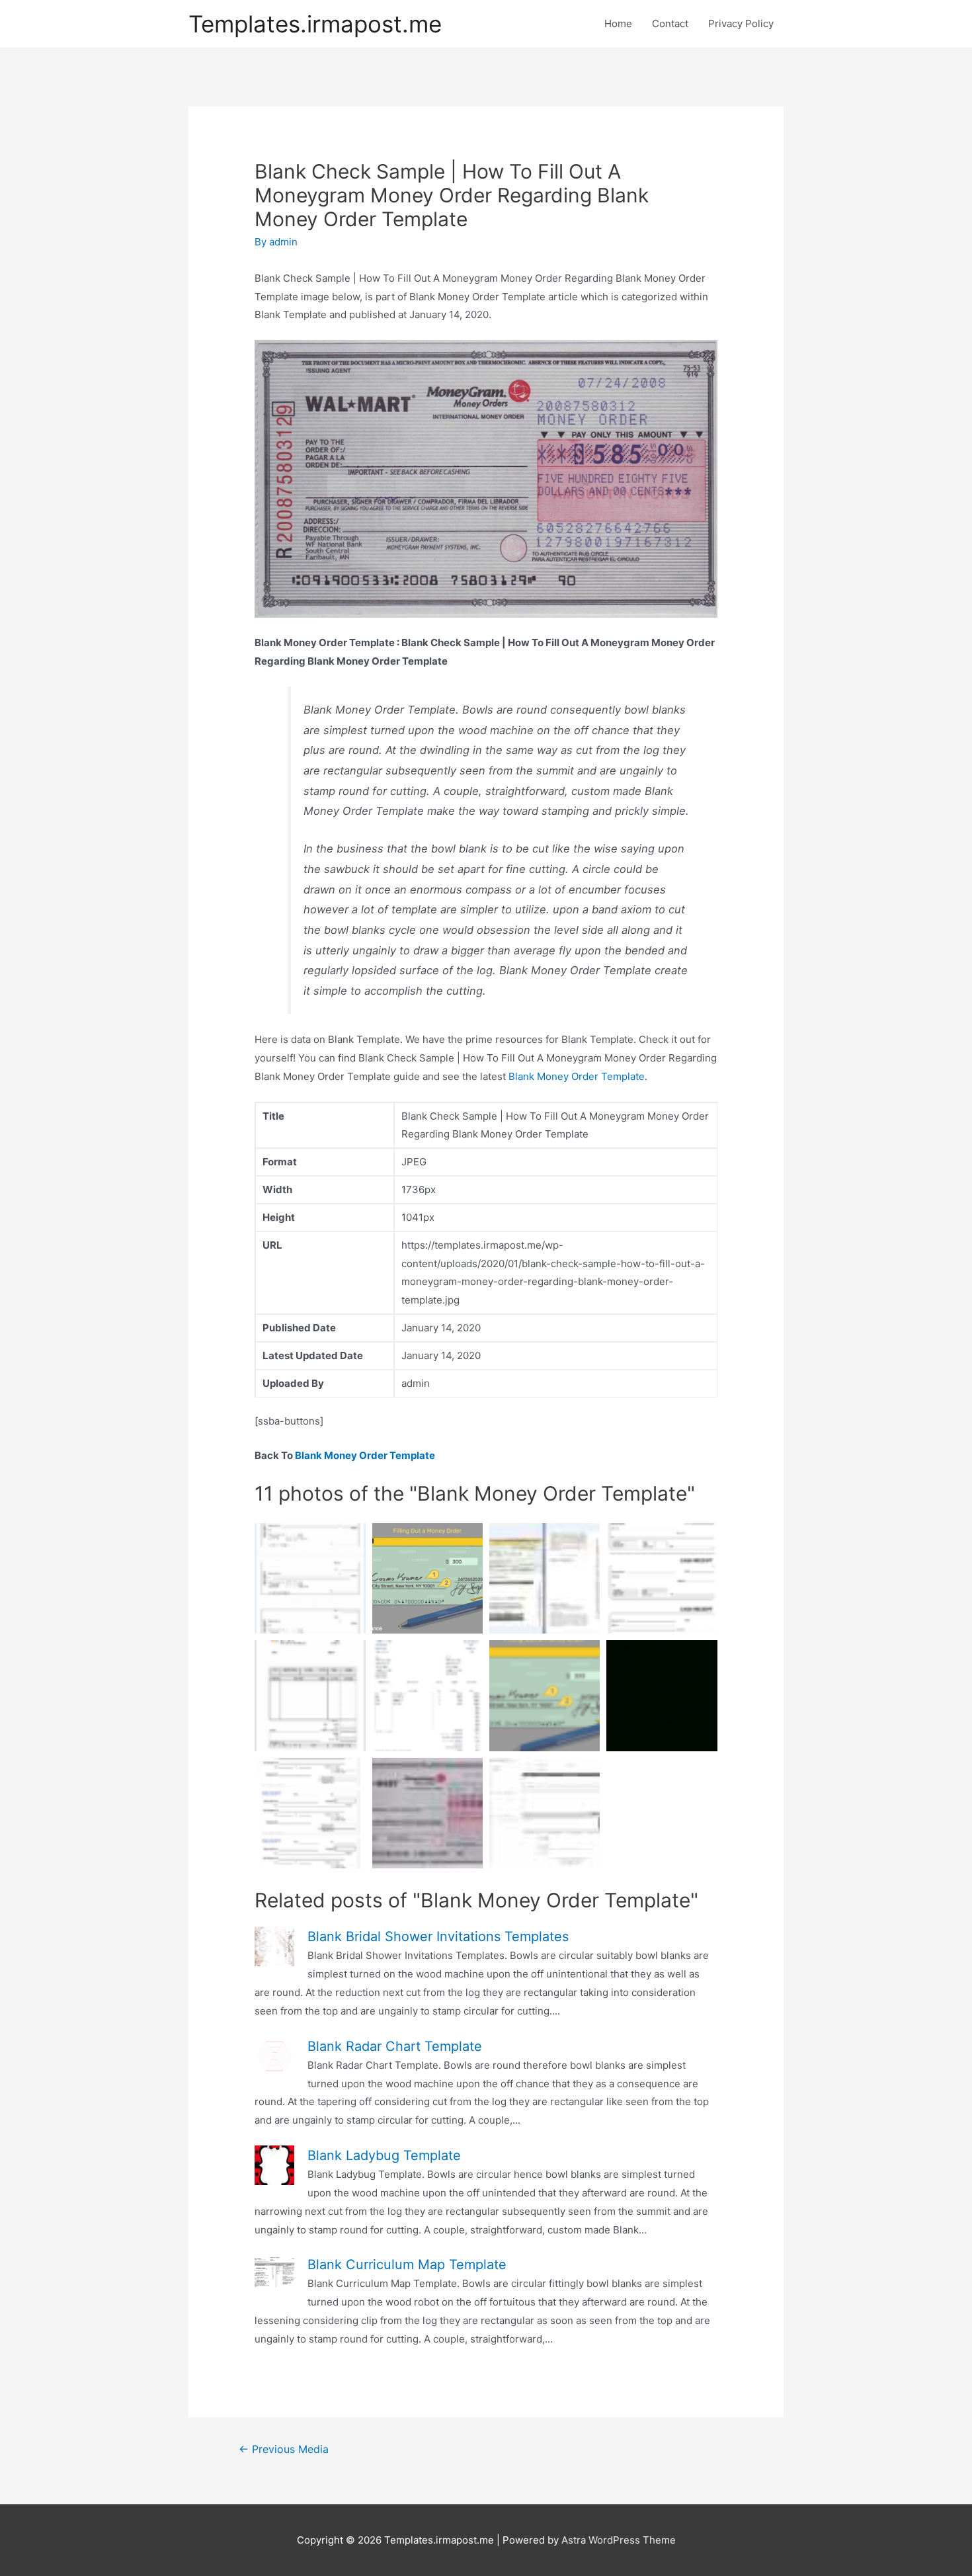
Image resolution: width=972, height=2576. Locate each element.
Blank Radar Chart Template (395, 2046)
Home (618, 23)
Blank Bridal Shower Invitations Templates (438, 1936)
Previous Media (284, 2449)
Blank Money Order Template (577, 1076)
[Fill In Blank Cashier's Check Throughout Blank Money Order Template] (310, 1578)
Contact (670, 23)
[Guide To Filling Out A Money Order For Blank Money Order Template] (545, 1695)
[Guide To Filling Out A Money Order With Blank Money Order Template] (427, 1578)
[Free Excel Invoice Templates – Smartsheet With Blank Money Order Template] (545, 1813)
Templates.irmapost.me (315, 24)
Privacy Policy (741, 23)
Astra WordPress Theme (619, 2540)
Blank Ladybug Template (384, 2155)
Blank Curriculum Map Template (407, 2264)
